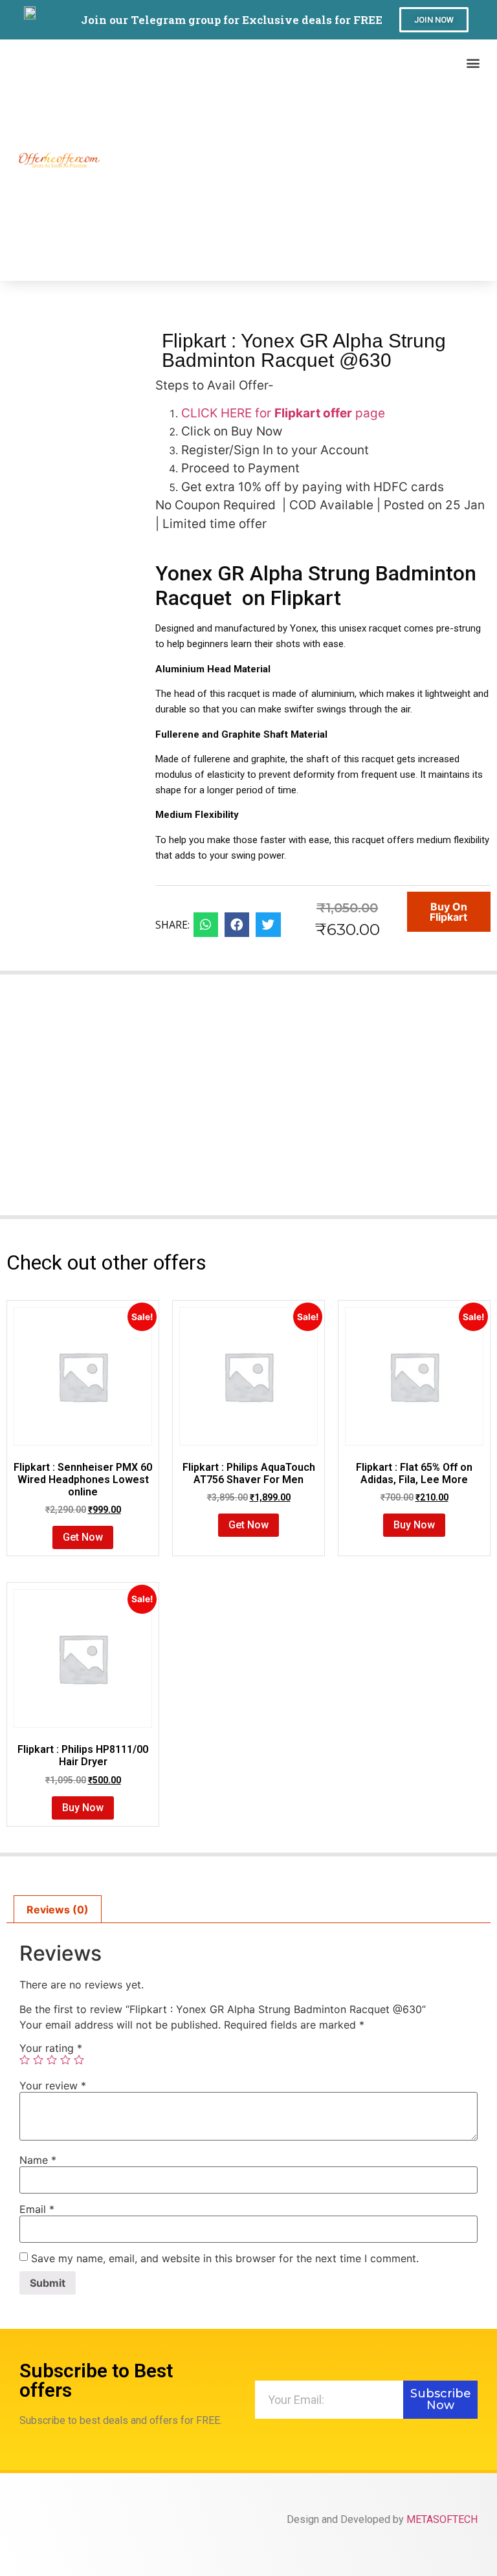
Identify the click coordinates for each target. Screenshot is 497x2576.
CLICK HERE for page (283, 413)
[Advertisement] (292, 171)
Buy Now (414, 1525)
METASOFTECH (442, 2519)
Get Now (83, 1537)
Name (38, 2160)
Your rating (51, 2048)
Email (37, 2209)
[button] (434, 20)
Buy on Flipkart (448, 912)
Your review (53, 2086)
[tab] (58, 1910)
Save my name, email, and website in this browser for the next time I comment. (225, 2258)
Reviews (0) (58, 1910)
